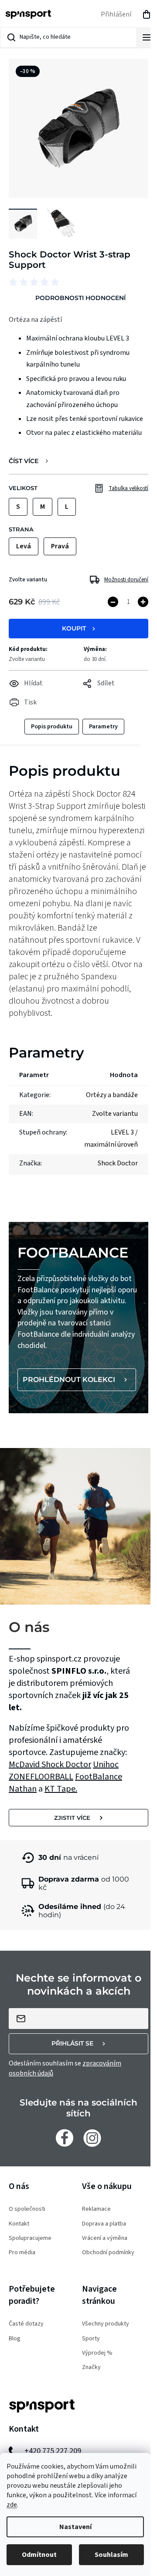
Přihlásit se (72, 2043)
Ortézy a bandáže (112, 1095)
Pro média (22, 2253)
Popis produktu (52, 727)
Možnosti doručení (126, 580)
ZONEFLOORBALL (41, 1777)
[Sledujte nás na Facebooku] (65, 2138)
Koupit (74, 628)
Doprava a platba (104, 2224)
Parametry (103, 727)
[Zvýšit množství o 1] (143, 602)
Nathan (23, 1789)
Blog (15, 2339)
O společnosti (27, 2209)
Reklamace (96, 2209)
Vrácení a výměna (105, 2238)
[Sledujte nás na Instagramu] (92, 2138)
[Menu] (147, 37)
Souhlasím (111, 2555)
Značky (91, 2367)
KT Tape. (61, 1789)
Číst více (24, 461)
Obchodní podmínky (108, 2253)
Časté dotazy (26, 2324)
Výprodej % (97, 2353)
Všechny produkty (106, 2324)
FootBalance (99, 1777)
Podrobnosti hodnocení (80, 298)
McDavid (25, 1765)
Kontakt (19, 2224)
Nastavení (75, 2527)
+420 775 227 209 (53, 2451)
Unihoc (106, 1765)
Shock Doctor (66, 1765)
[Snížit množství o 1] (113, 602)
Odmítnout (39, 2555)
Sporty (91, 2339)
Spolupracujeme (30, 2238)
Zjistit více (72, 1818)
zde (12, 2505)
